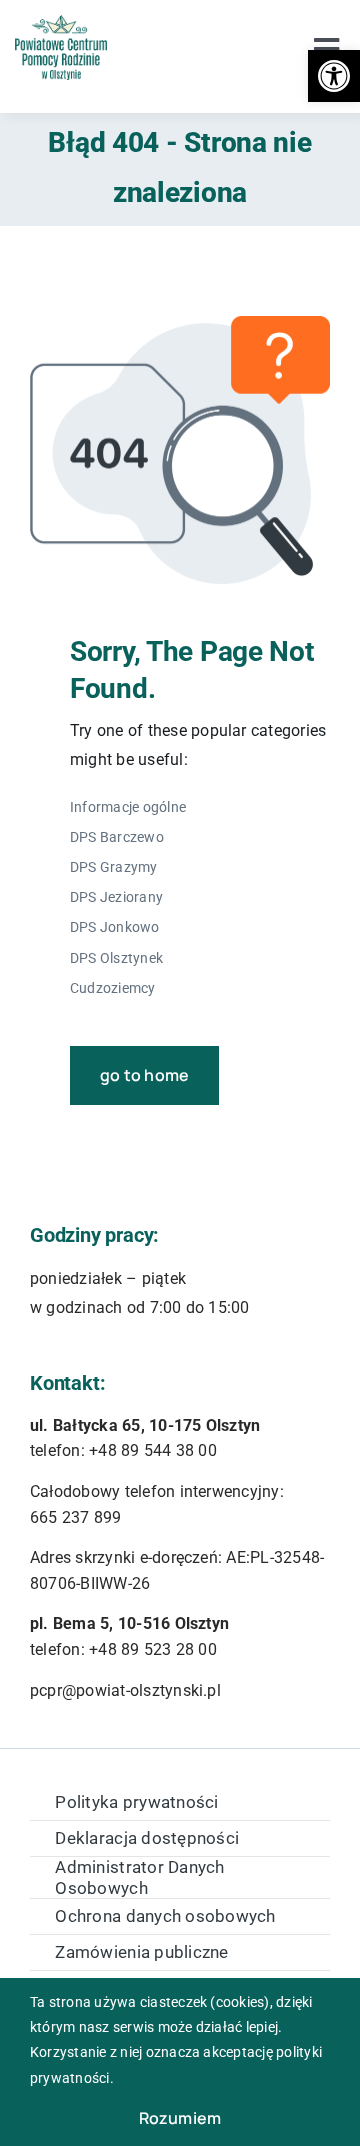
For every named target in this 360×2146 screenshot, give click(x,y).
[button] (334, 76)
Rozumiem (180, 2118)
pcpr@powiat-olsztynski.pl (125, 1690)
